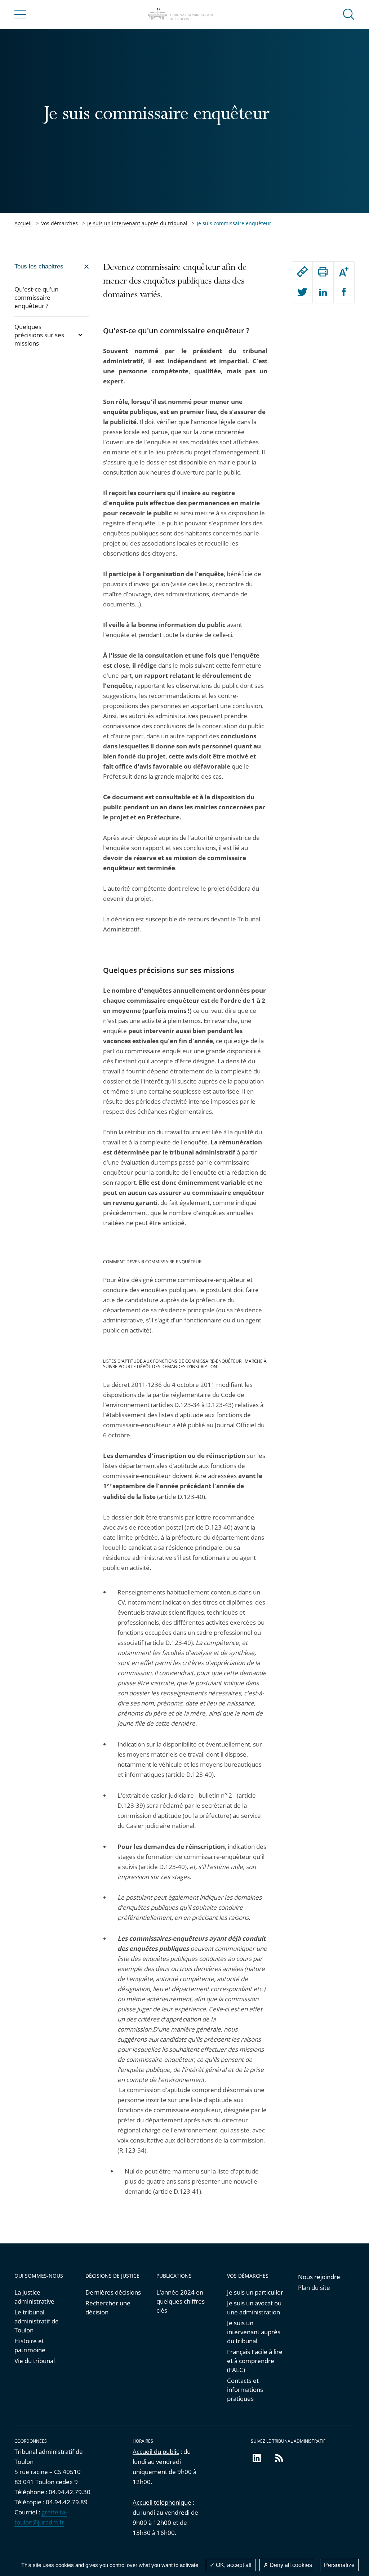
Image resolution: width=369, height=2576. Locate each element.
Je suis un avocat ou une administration (254, 2308)
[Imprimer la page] (323, 272)
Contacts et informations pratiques (245, 2390)
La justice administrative (34, 2297)
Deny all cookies (290, 2565)
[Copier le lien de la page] (303, 272)
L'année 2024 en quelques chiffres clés (181, 2301)
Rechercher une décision (108, 2308)
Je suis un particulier (255, 2292)
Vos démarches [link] (59, 223)
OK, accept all (233, 2565)
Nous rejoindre (319, 2277)
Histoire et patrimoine (30, 2345)
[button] (349, 14)
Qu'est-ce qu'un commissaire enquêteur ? (36, 297)
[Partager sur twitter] (303, 293)
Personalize (339, 2565)
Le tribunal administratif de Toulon (37, 2321)
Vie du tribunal (35, 2361)
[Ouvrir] (80, 335)
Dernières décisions (113, 2292)
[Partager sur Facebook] (344, 293)
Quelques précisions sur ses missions (39, 335)
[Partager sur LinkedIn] (323, 293)
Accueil (23, 223)
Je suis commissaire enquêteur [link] (234, 223)
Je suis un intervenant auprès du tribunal (137, 223)
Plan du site (314, 2288)
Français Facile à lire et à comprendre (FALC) (255, 2361)
